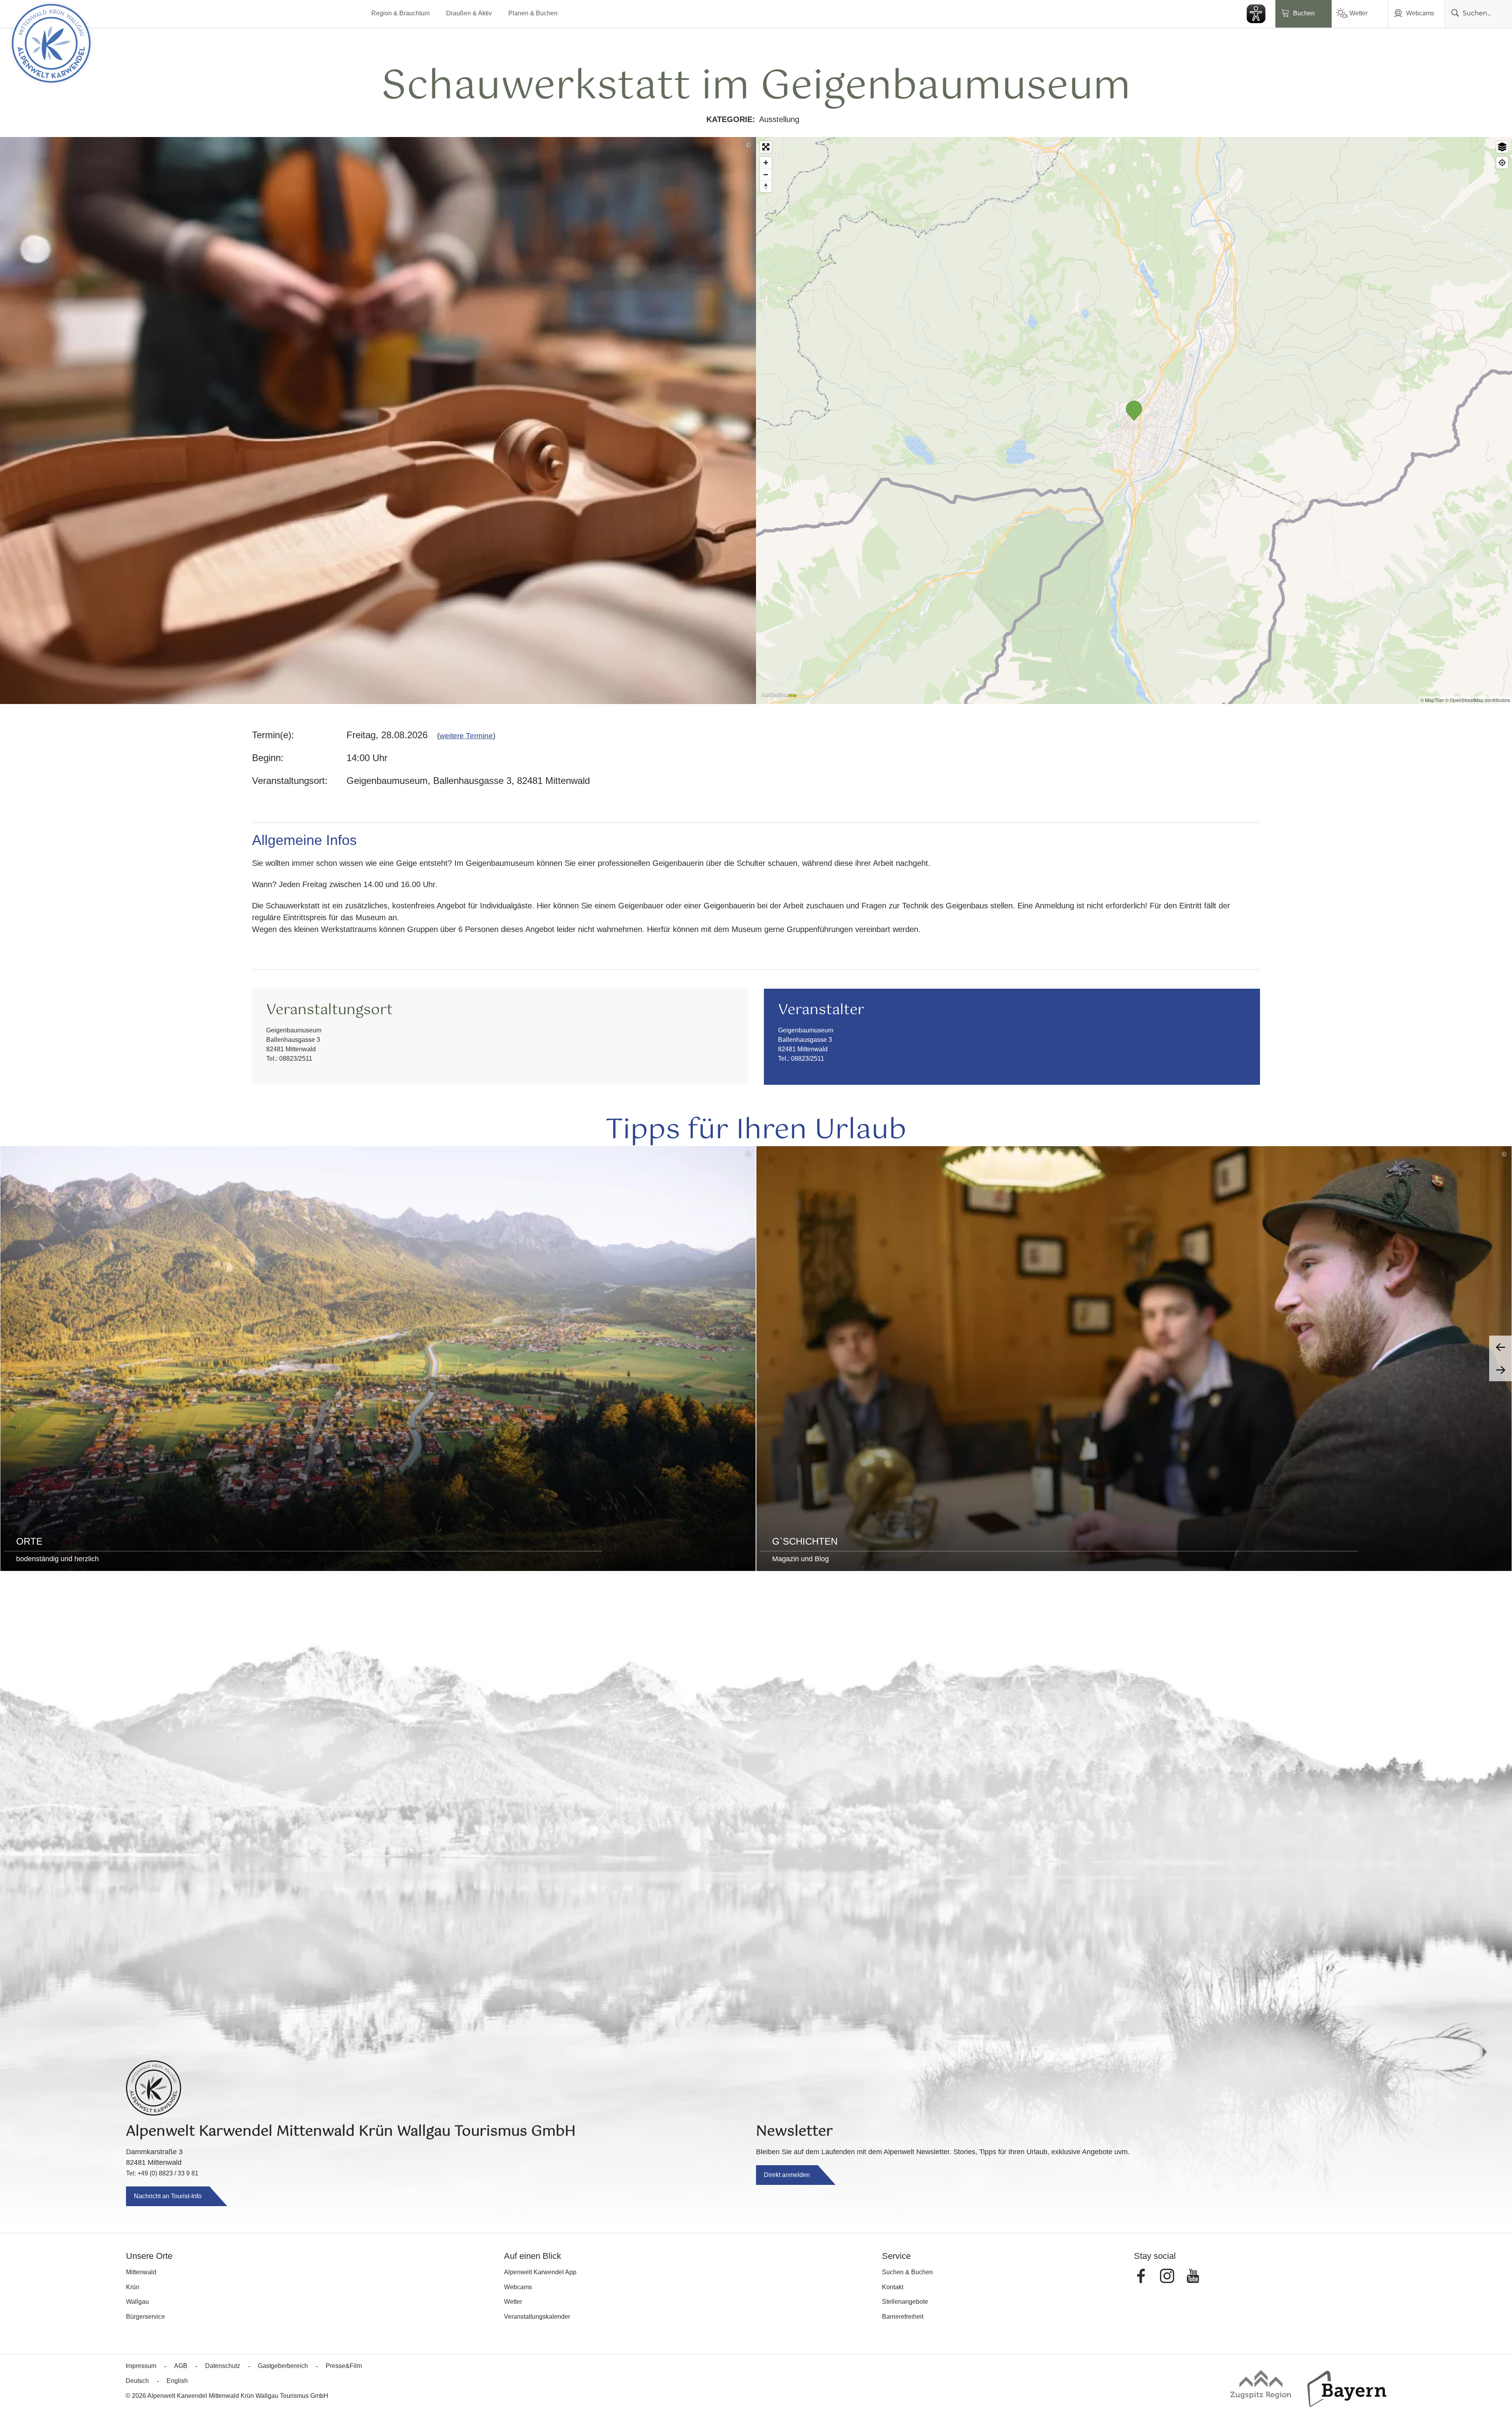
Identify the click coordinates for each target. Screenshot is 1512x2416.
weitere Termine (466, 736)
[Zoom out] (766, 174)
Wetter (1358, 13)
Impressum (141, 2366)
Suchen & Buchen (907, 2272)
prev (1501, 1347)
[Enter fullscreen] (766, 147)
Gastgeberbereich (283, 2366)
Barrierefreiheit (903, 2317)
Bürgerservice (145, 2317)
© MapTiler (1432, 700)
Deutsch (137, 2381)
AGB (181, 2366)
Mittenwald (141, 2272)
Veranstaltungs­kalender (537, 2317)
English (177, 2381)
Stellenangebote (905, 2302)
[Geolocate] (1502, 163)
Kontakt (893, 2287)
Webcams (1420, 13)
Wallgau (137, 2302)
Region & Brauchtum (400, 13)
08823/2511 (296, 1059)
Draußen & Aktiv (469, 13)
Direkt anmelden (787, 2175)
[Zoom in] (766, 163)
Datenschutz (223, 2366)
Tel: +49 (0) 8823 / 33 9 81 (162, 2173)
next (1501, 1370)
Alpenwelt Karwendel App (540, 2272)
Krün (133, 2287)
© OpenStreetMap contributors (1478, 700)
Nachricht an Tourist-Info (168, 2196)
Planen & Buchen (533, 13)
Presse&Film (344, 2366)
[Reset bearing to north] (766, 186)
